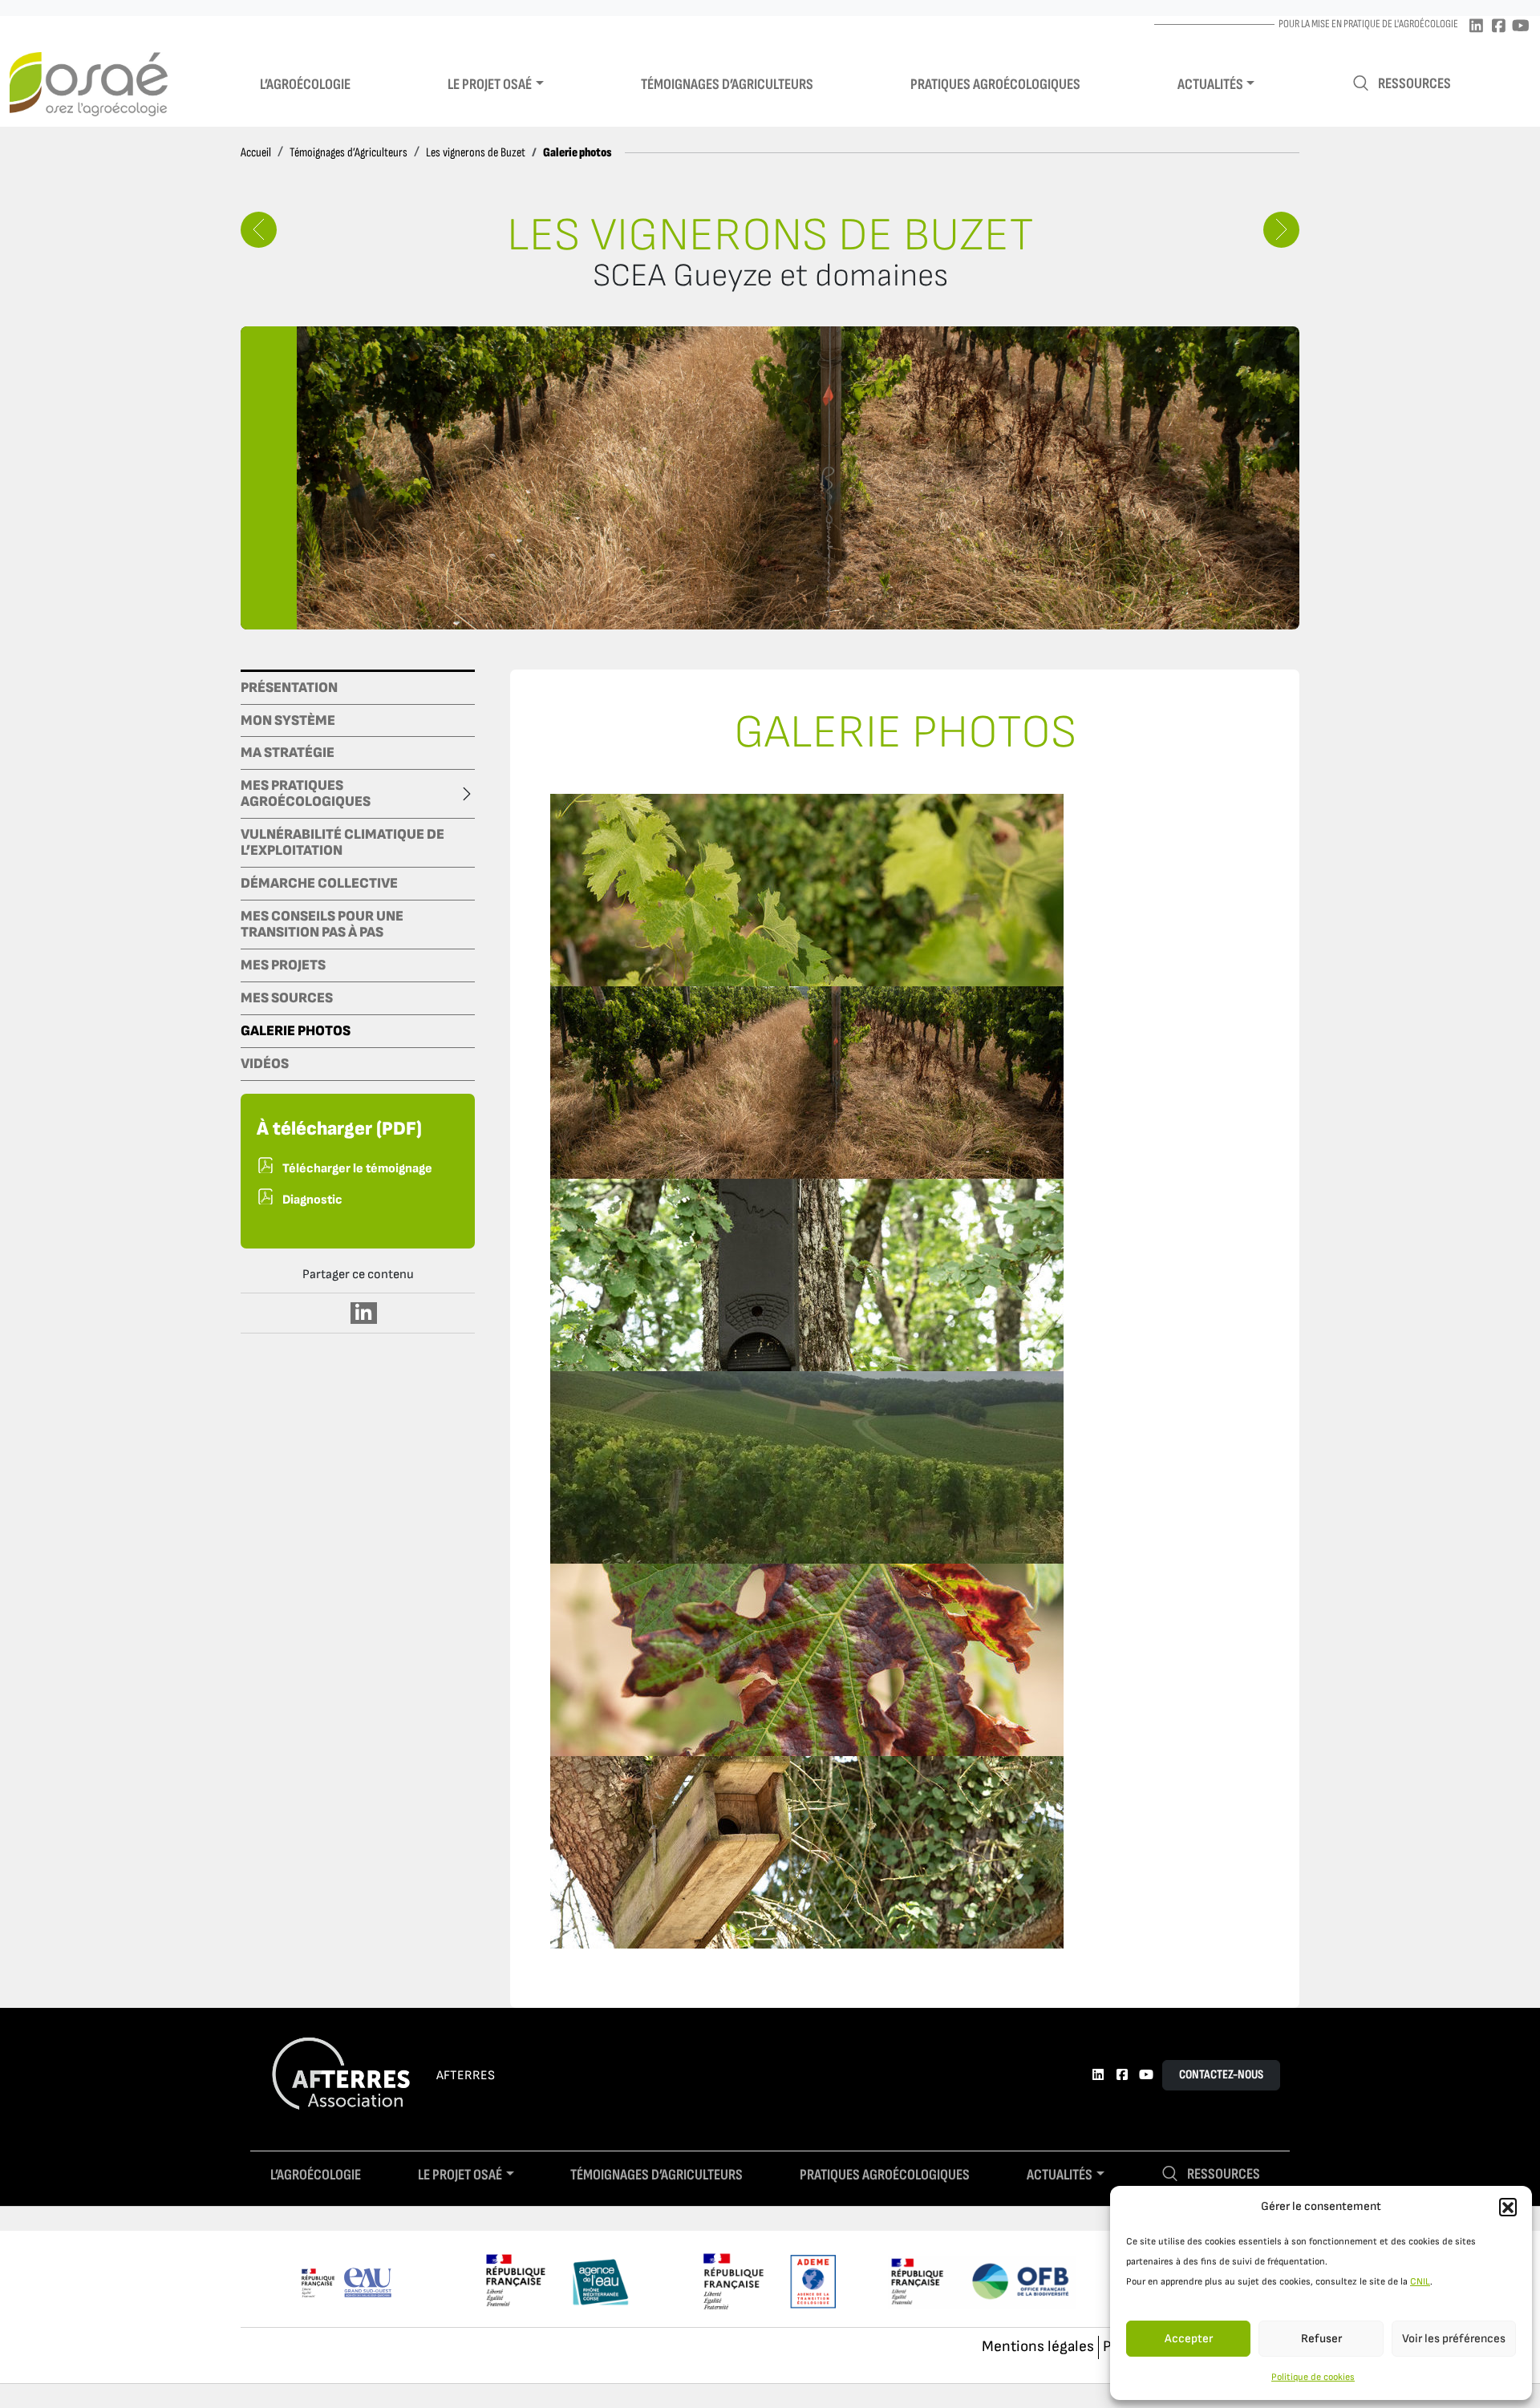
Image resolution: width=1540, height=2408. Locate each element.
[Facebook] (1498, 27)
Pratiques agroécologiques (995, 85)
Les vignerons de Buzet (476, 153)
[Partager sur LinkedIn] (364, 1313)
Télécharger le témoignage (357, 1169)
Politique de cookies (1313, 2377)
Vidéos (265, 1064)
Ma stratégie (288, 753)
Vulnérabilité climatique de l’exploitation (342, 843)
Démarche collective (319, 884)
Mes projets (283, 965)
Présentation (289, 688)
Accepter (1189, 2339)
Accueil (256, 153)
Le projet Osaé (490, 85)
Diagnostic (312, 1200)
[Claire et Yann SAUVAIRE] (259, 230)
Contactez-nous (1221, 2075)
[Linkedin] (1476, 27)
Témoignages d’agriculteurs (727, 85)
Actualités (1210, 85)
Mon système (288, 721)
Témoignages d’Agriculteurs (349, 153)
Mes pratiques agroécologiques (306, 794)
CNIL (1420, 2282)
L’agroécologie (305, 85)
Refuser (1321, 2339)
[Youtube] (1521, 27)
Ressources (1414, 84)
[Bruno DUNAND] (1281, 230)
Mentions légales (1038, 2347)
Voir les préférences (1454, 2339)
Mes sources (287, 998)
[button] (1508, 2207)
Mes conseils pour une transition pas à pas (322, 925)
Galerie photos (296, 1031)
